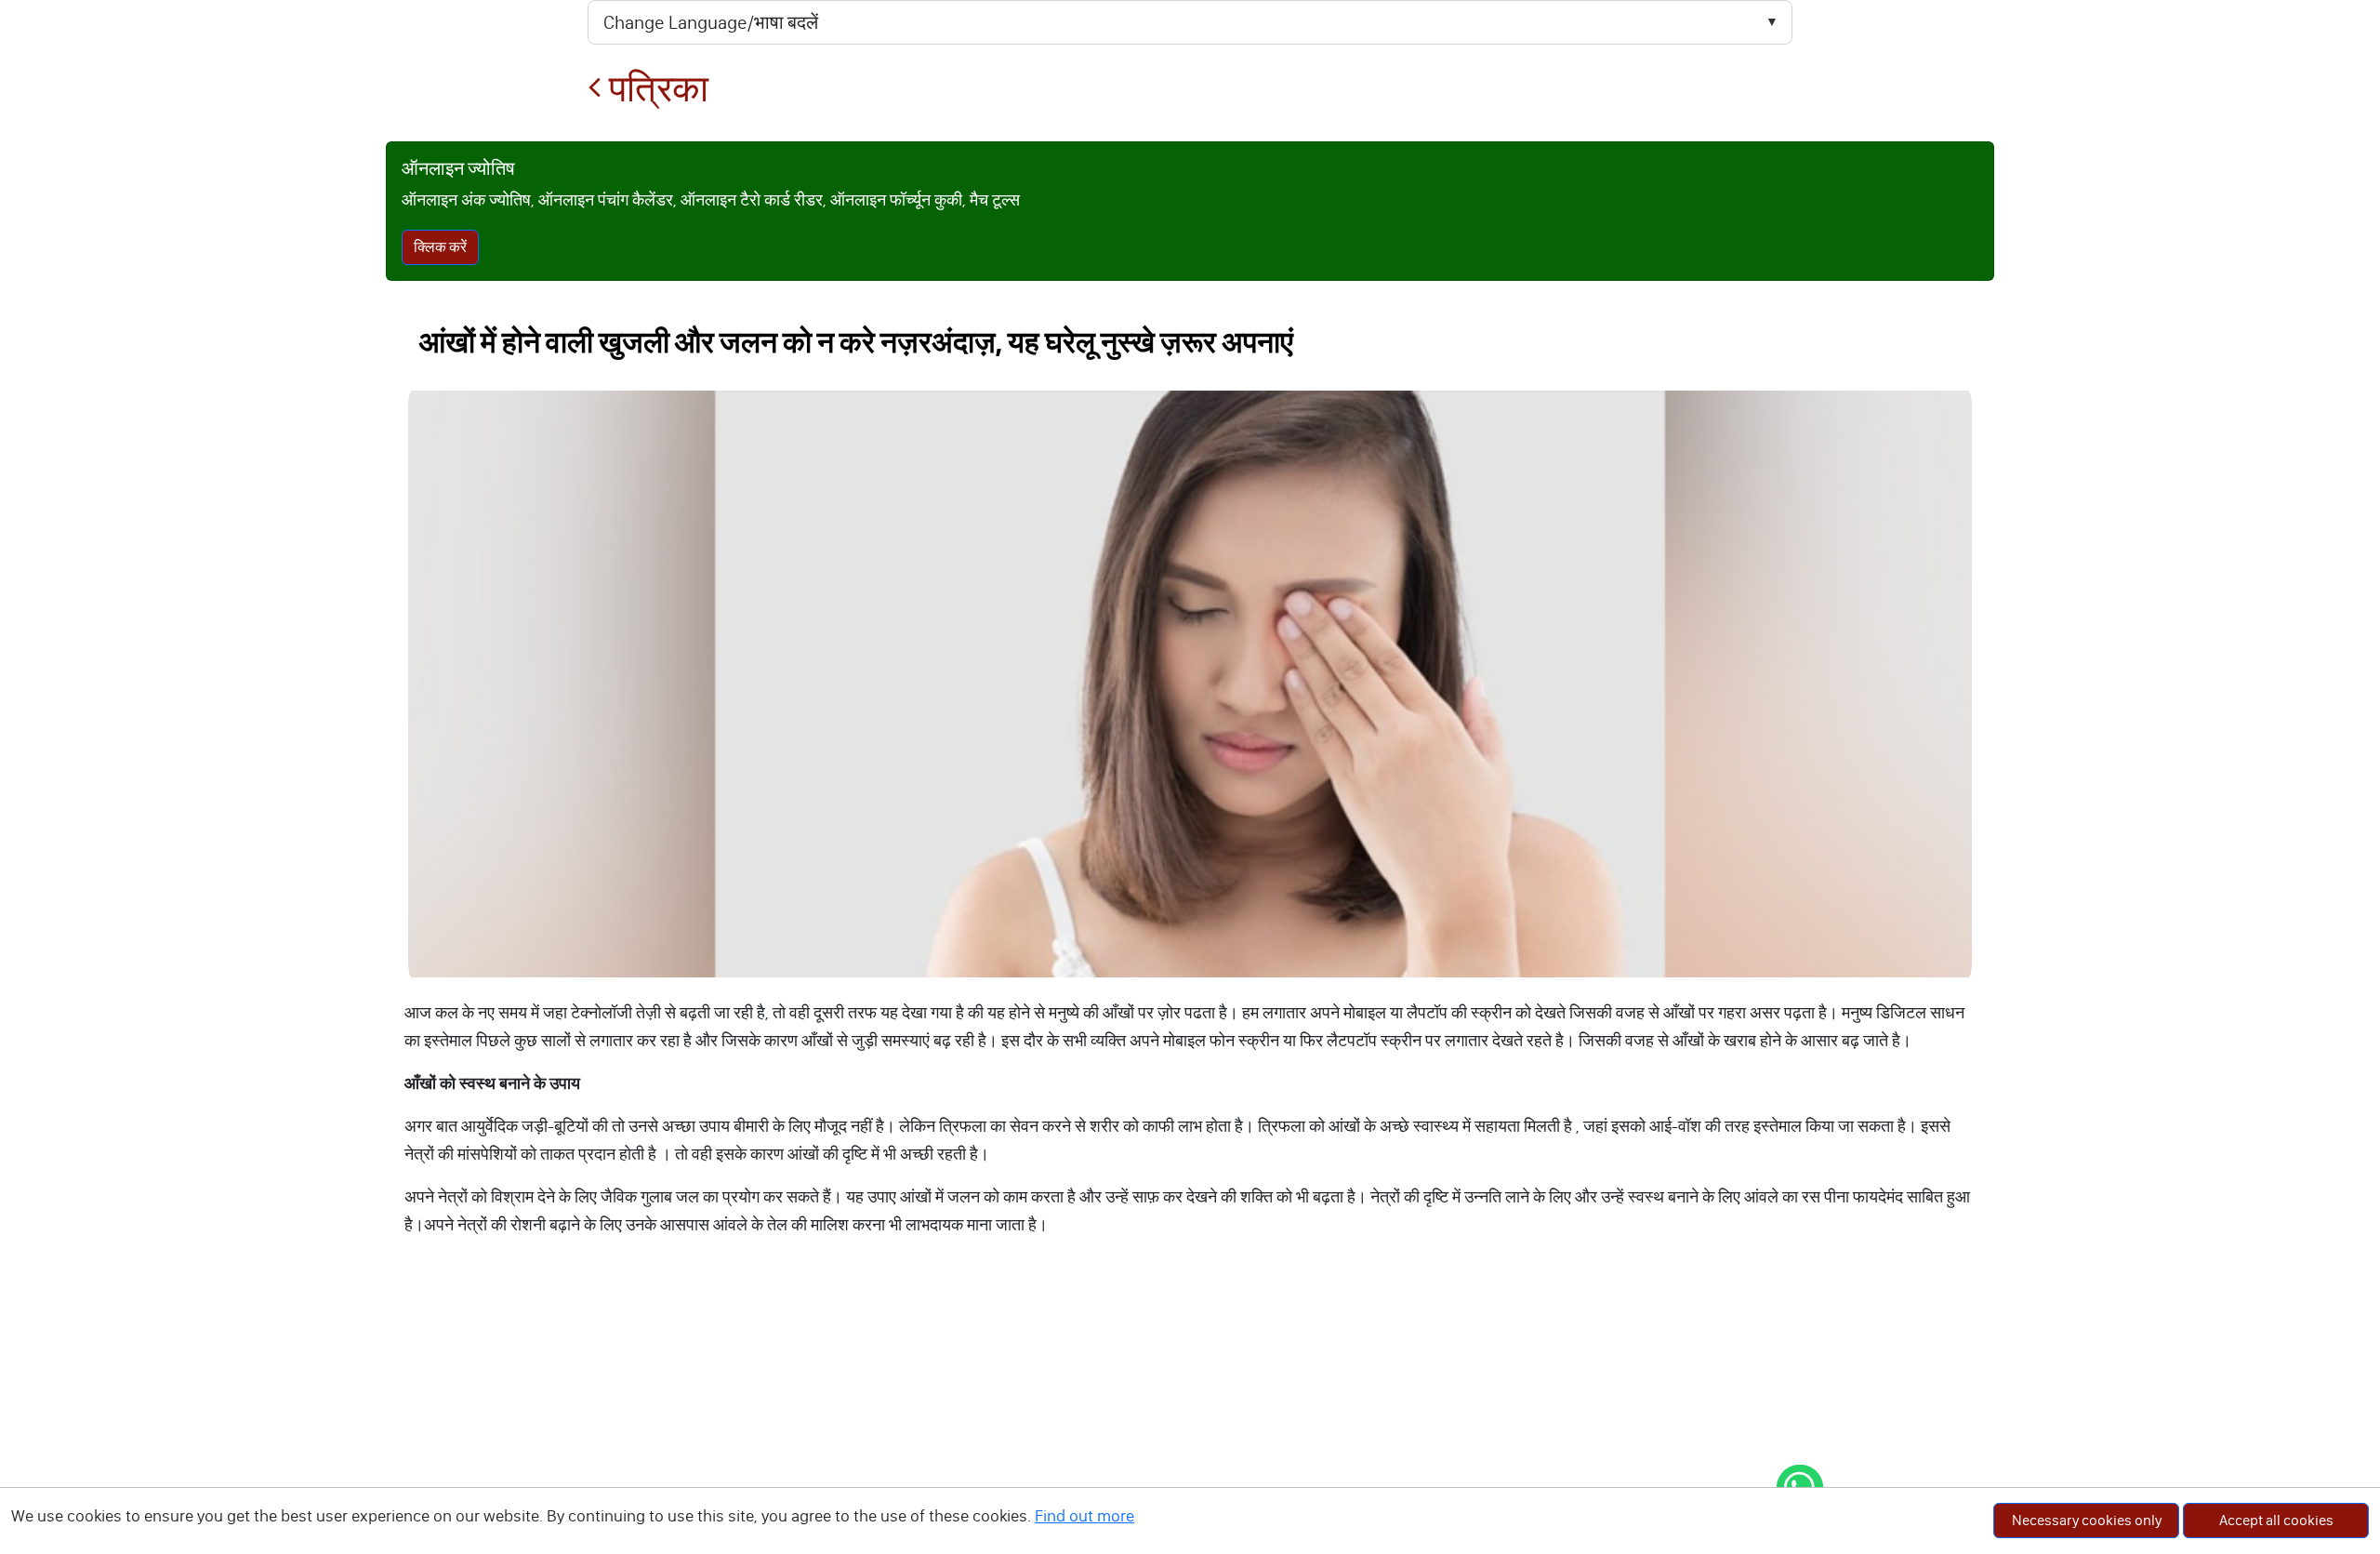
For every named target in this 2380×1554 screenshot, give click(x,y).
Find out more (1084, 1516)
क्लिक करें (440, 247)
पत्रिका (655, 89)
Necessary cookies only (2087, 1520)
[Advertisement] (1190, 1415)
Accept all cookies (2276, 1520)
